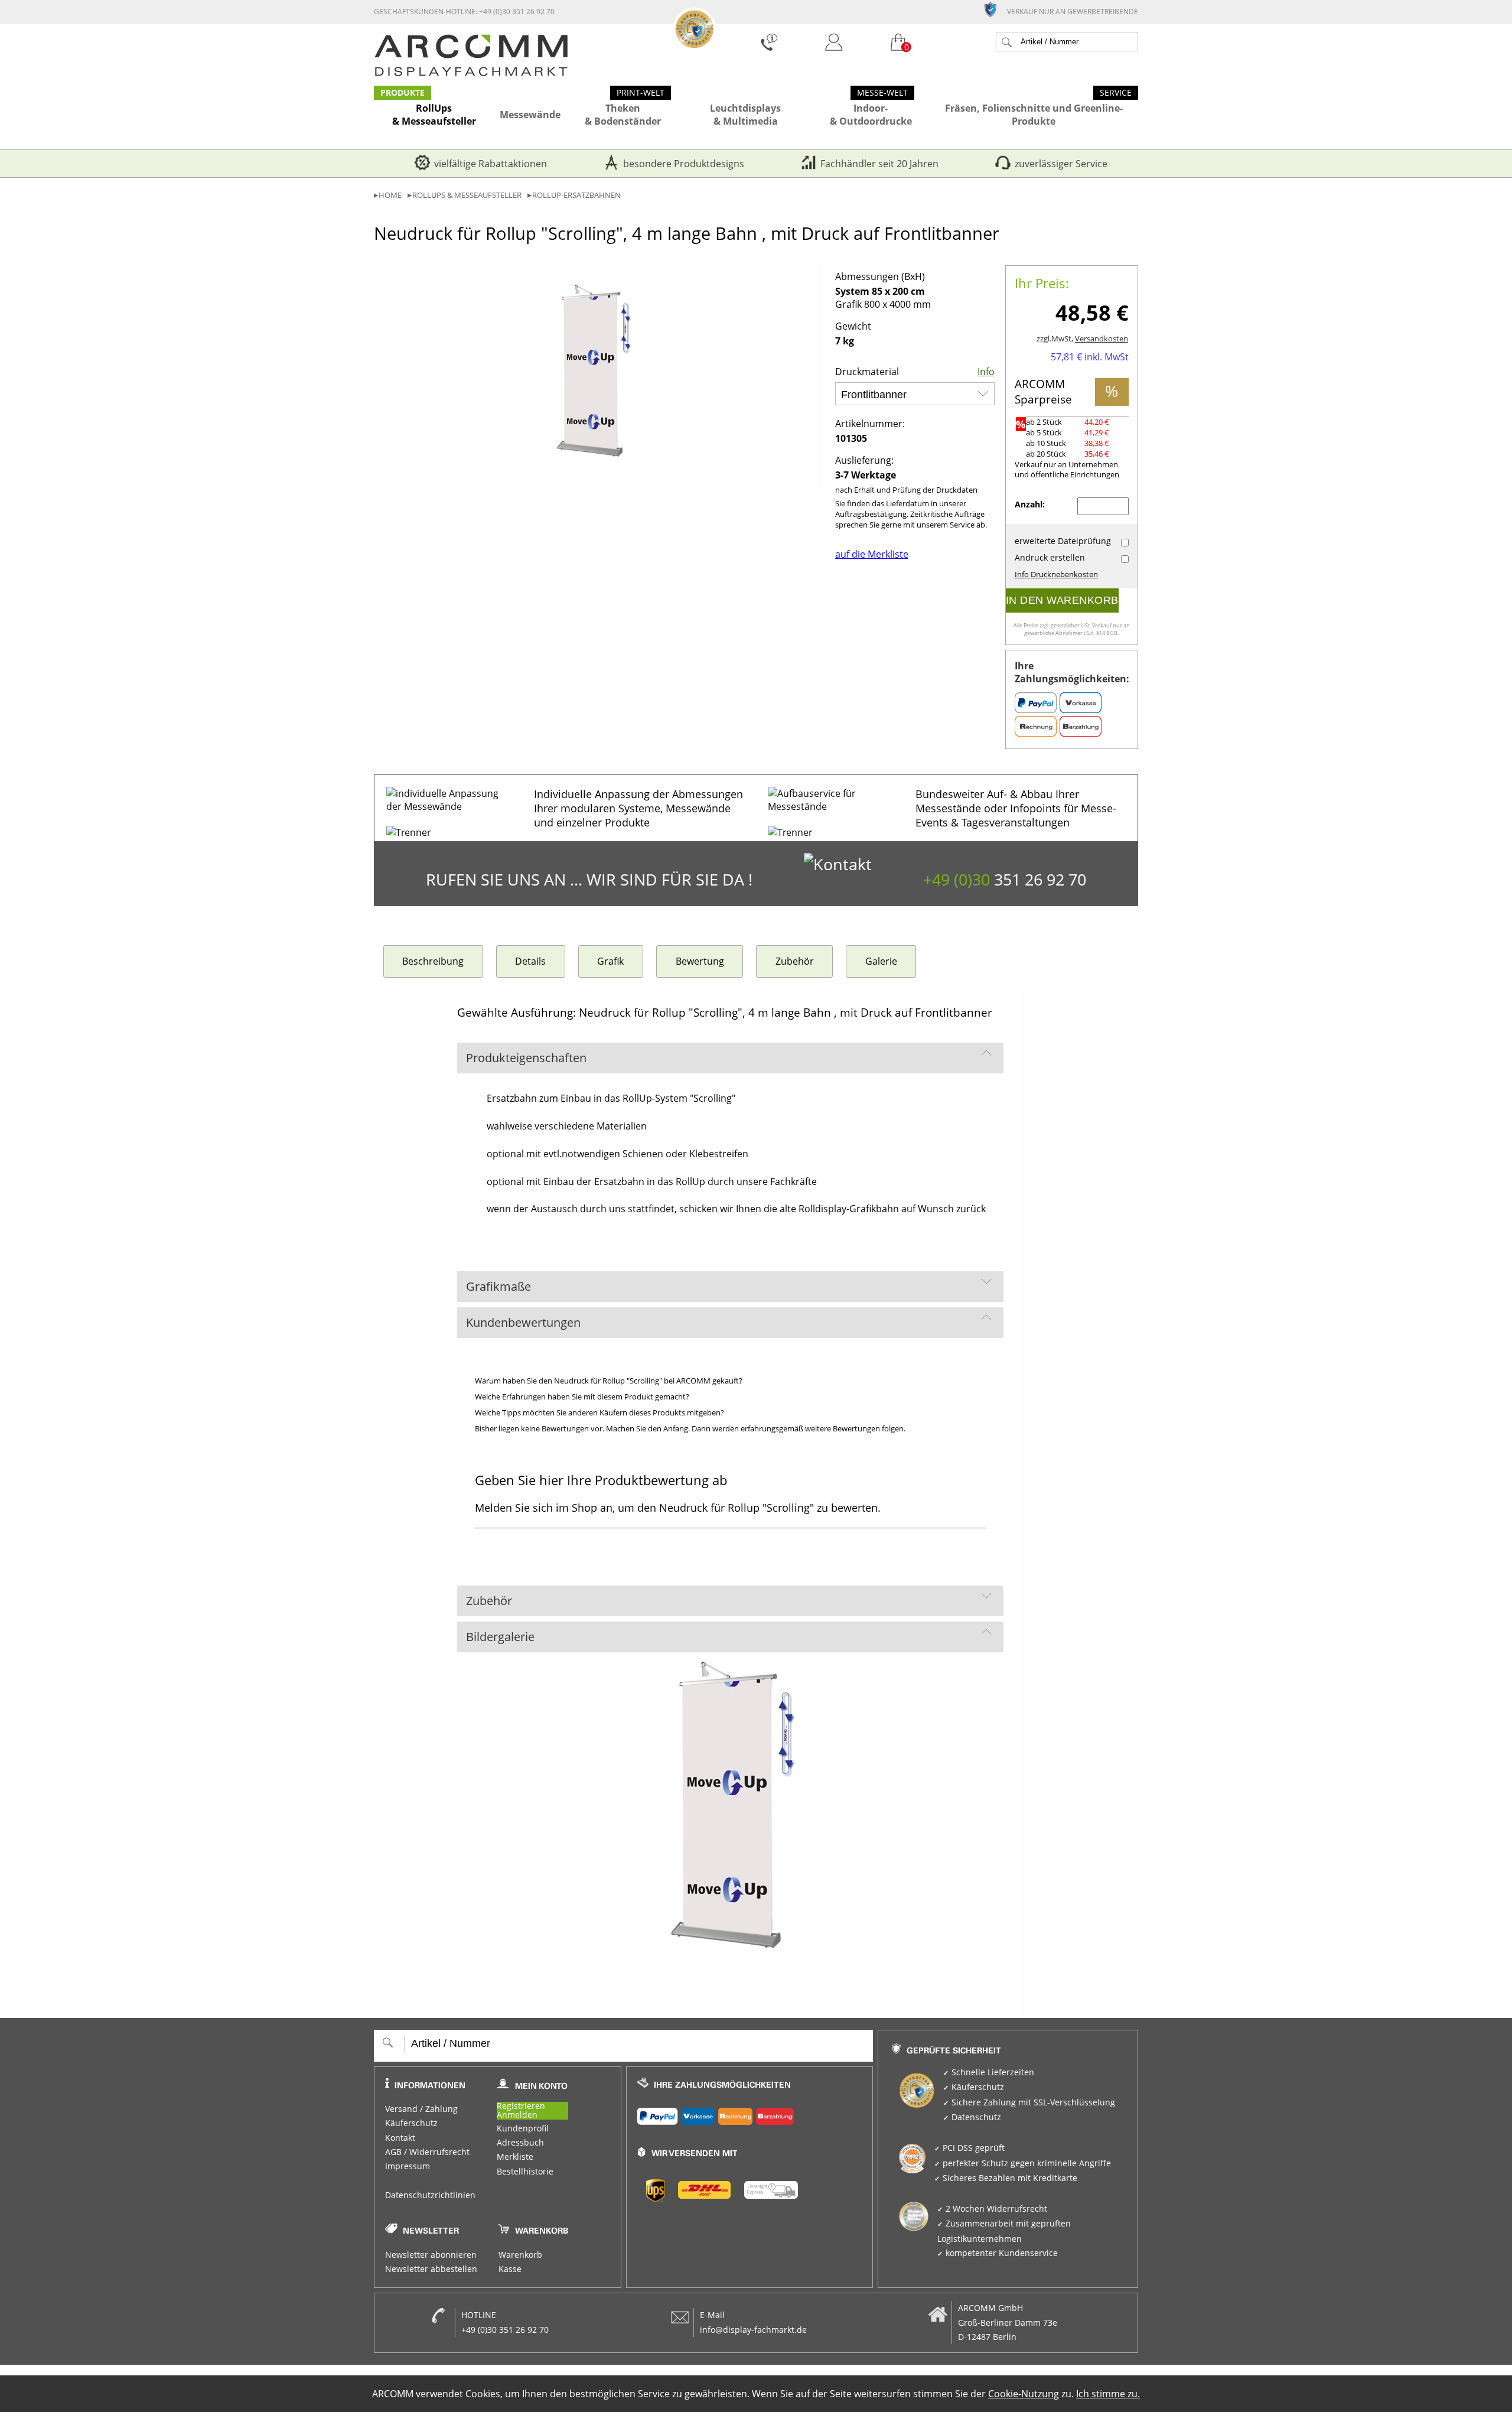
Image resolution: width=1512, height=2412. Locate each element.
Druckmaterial (867, 372)
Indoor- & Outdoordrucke (871, 115)
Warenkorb (520, 2255)
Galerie (881, 961)
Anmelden (517, 2115)
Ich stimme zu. (1108, 2394)
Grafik (610, 961)
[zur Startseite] (471, 73)
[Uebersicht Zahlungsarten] (750, 2114)
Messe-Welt (882, 93)
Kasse (510, 2269)
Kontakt (400, 2138)
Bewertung (700, 961)
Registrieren (521, 2106)
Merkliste (515, 2157)
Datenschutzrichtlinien (430, 2195)
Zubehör (795, 961)
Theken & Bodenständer (623, 115)
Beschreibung (433, 961)
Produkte (403, 93)
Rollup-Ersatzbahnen (576, 195)
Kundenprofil (523, 2128)
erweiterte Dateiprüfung (1063, 541)
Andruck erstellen (1050, 558)
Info (986, 372)
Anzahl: (1031, 504)
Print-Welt (641, 93)
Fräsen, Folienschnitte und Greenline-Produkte (1034, 115)
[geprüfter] (995, 9)
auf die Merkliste (872, 554)
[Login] (834, 43)
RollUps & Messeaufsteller (434, 115)
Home (390, 195)
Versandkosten (1102, 339)
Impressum (408, 2166)
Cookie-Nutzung (1024, 2394)
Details (530, 961)
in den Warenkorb (1062, 600)
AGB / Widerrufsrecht (427, 2152)
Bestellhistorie (525, 2172)
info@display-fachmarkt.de (753, 2330)
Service (1116, 93)
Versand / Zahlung (421, 2109)
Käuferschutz (411, 2123)
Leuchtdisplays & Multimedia (745, 115)
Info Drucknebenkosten (1056, 574)
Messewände (530, 115)
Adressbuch (520, 2143)
